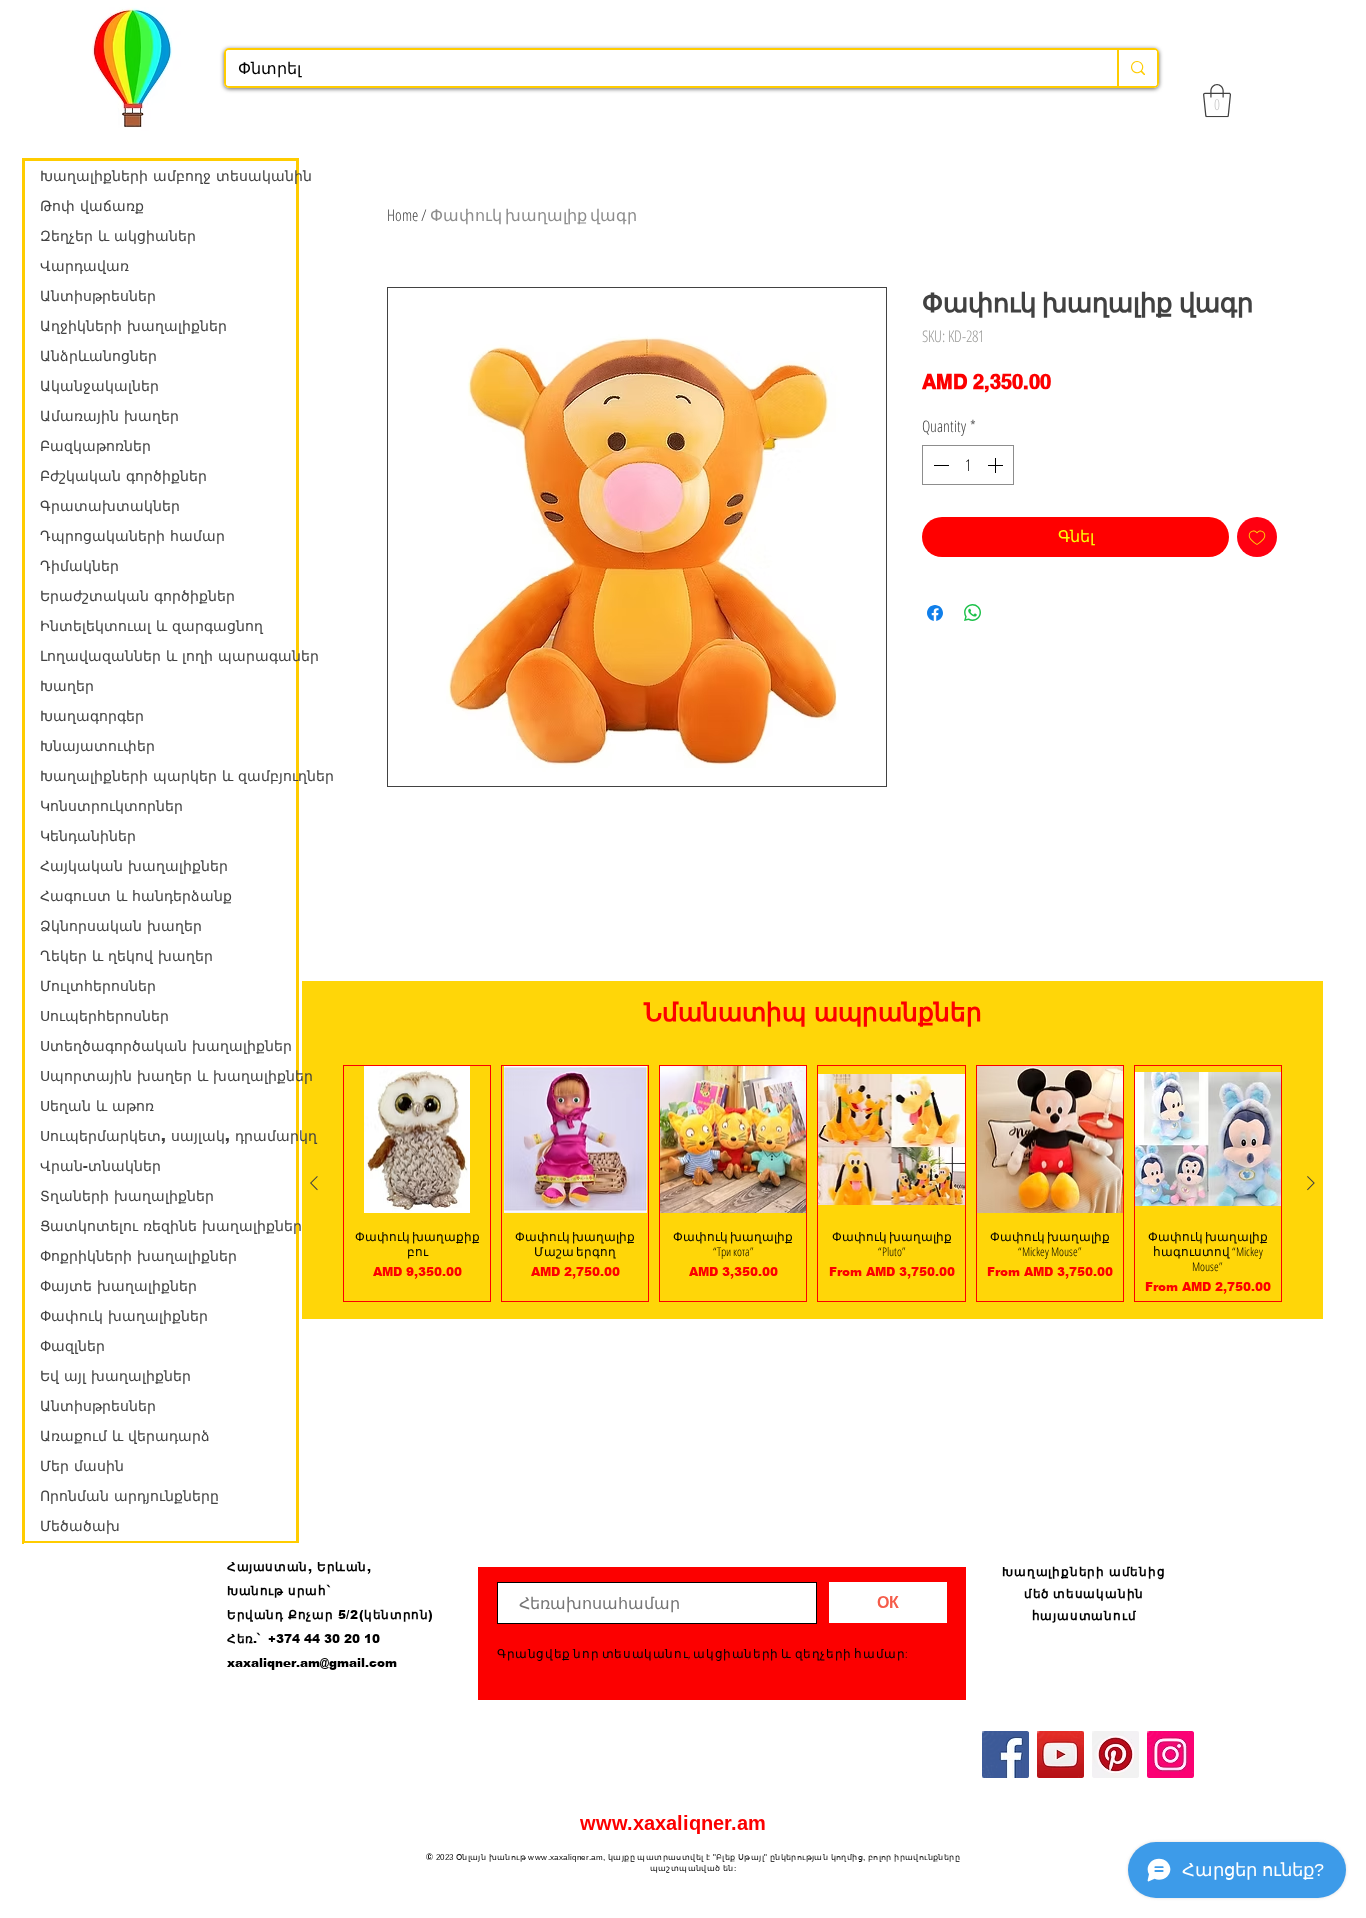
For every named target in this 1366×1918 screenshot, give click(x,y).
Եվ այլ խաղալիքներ (115, 1376)
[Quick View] (417, 1139)
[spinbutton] (968, 465)
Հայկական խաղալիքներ (134, 866)
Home (402, 215)
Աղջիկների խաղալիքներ (133, 326)
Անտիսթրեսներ (98, 296)
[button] (1217, 100)
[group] (812, 1183)
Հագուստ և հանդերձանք (136, 896)
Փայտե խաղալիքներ (118, 1286)
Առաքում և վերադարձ (125, 1436)
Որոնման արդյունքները (129, 1496)
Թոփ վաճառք (92, 206)
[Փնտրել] (1137, 68)
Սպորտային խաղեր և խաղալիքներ (168, 1076)
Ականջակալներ (99, 386)
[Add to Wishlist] (1257, 537)
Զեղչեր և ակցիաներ (118, 236)
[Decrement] (939, 465)
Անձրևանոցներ (98, 356)
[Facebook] (1005, 1754)
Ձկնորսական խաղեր (121, 926)
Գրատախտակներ (110, 506)
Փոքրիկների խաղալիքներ (138, 1256)
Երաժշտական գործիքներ (137, 596)
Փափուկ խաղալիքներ (124, 1316)
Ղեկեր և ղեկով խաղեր (126, 956)
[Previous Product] (314, 1183)
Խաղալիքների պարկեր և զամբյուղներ (168, 776)
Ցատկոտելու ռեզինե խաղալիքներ (168, 1226)
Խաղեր (67, 686)
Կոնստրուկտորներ (111, 806)
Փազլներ (72, 1346)
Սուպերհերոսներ (104, 1016)
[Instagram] (1170, 1754)
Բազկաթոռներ (95, 446)
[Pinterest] (1115, 1754)
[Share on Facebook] (935, 613)
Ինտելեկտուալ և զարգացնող (151, 626)
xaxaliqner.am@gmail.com (312, 1663)
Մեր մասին (82, 1466)
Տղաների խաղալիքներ (127, 1196)
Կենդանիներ (88, 836)
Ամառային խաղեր (109, 416)
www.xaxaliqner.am (673, 1823)
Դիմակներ (79, 566)
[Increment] (997, 465)
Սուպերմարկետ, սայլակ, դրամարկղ (168, 1136)
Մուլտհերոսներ (98, 986)
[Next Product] (1311, 1183)
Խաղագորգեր (92, 716)
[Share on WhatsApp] (973, 613)
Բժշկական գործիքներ (123, 476)
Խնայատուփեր (97, 746)
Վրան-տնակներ (100, 1166)
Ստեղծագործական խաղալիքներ (166, 1046)
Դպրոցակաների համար (132, 536)
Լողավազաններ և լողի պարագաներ (168, 656)
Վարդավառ (84, 266)
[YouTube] (1060, 1754)
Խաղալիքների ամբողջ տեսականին (168, 176)
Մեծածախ (80, 1526)
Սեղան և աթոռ (97, 1106)
